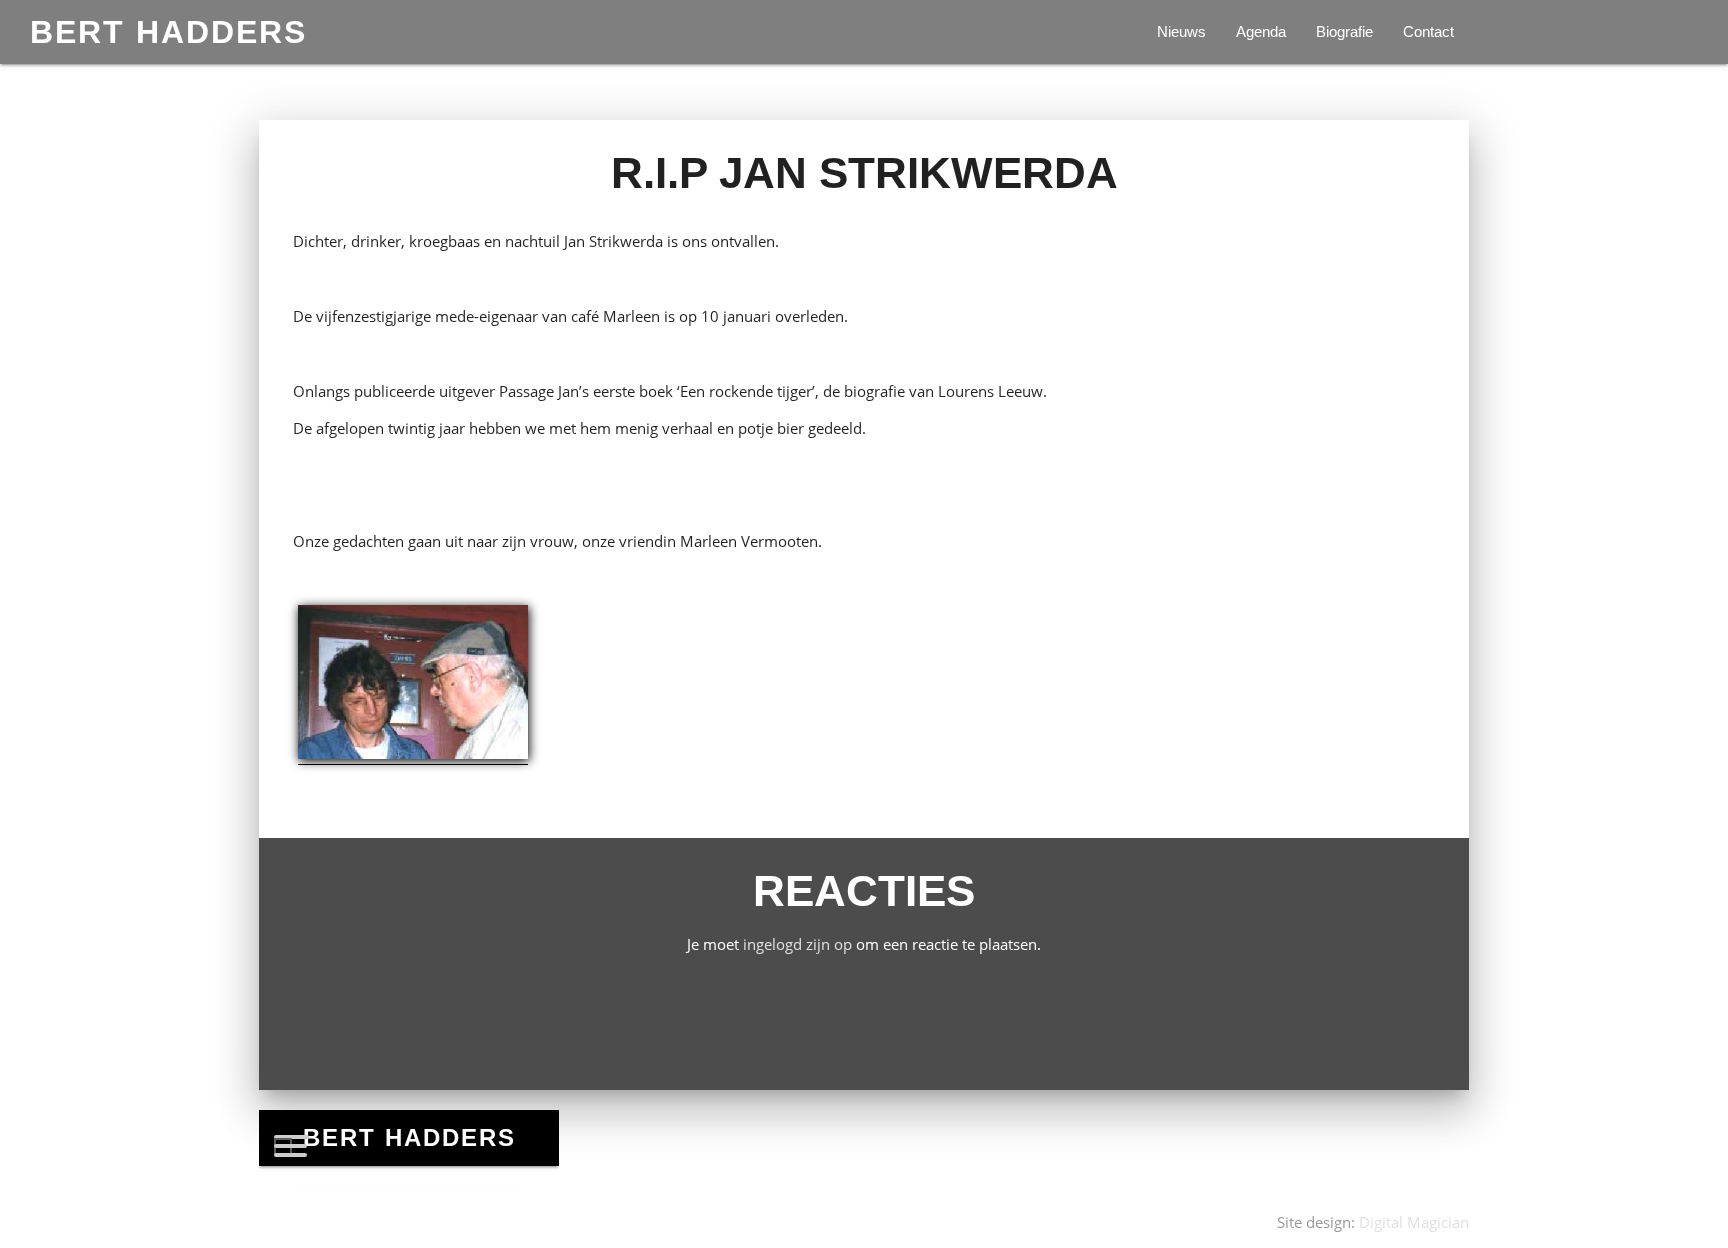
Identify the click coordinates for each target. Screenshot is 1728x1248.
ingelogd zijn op (797, 944)
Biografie (1344, 31)
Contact (1428, 31)
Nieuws (1181, 31)
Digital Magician (1414, 1222)
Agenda (1261, 31)
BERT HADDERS (168, 32)
